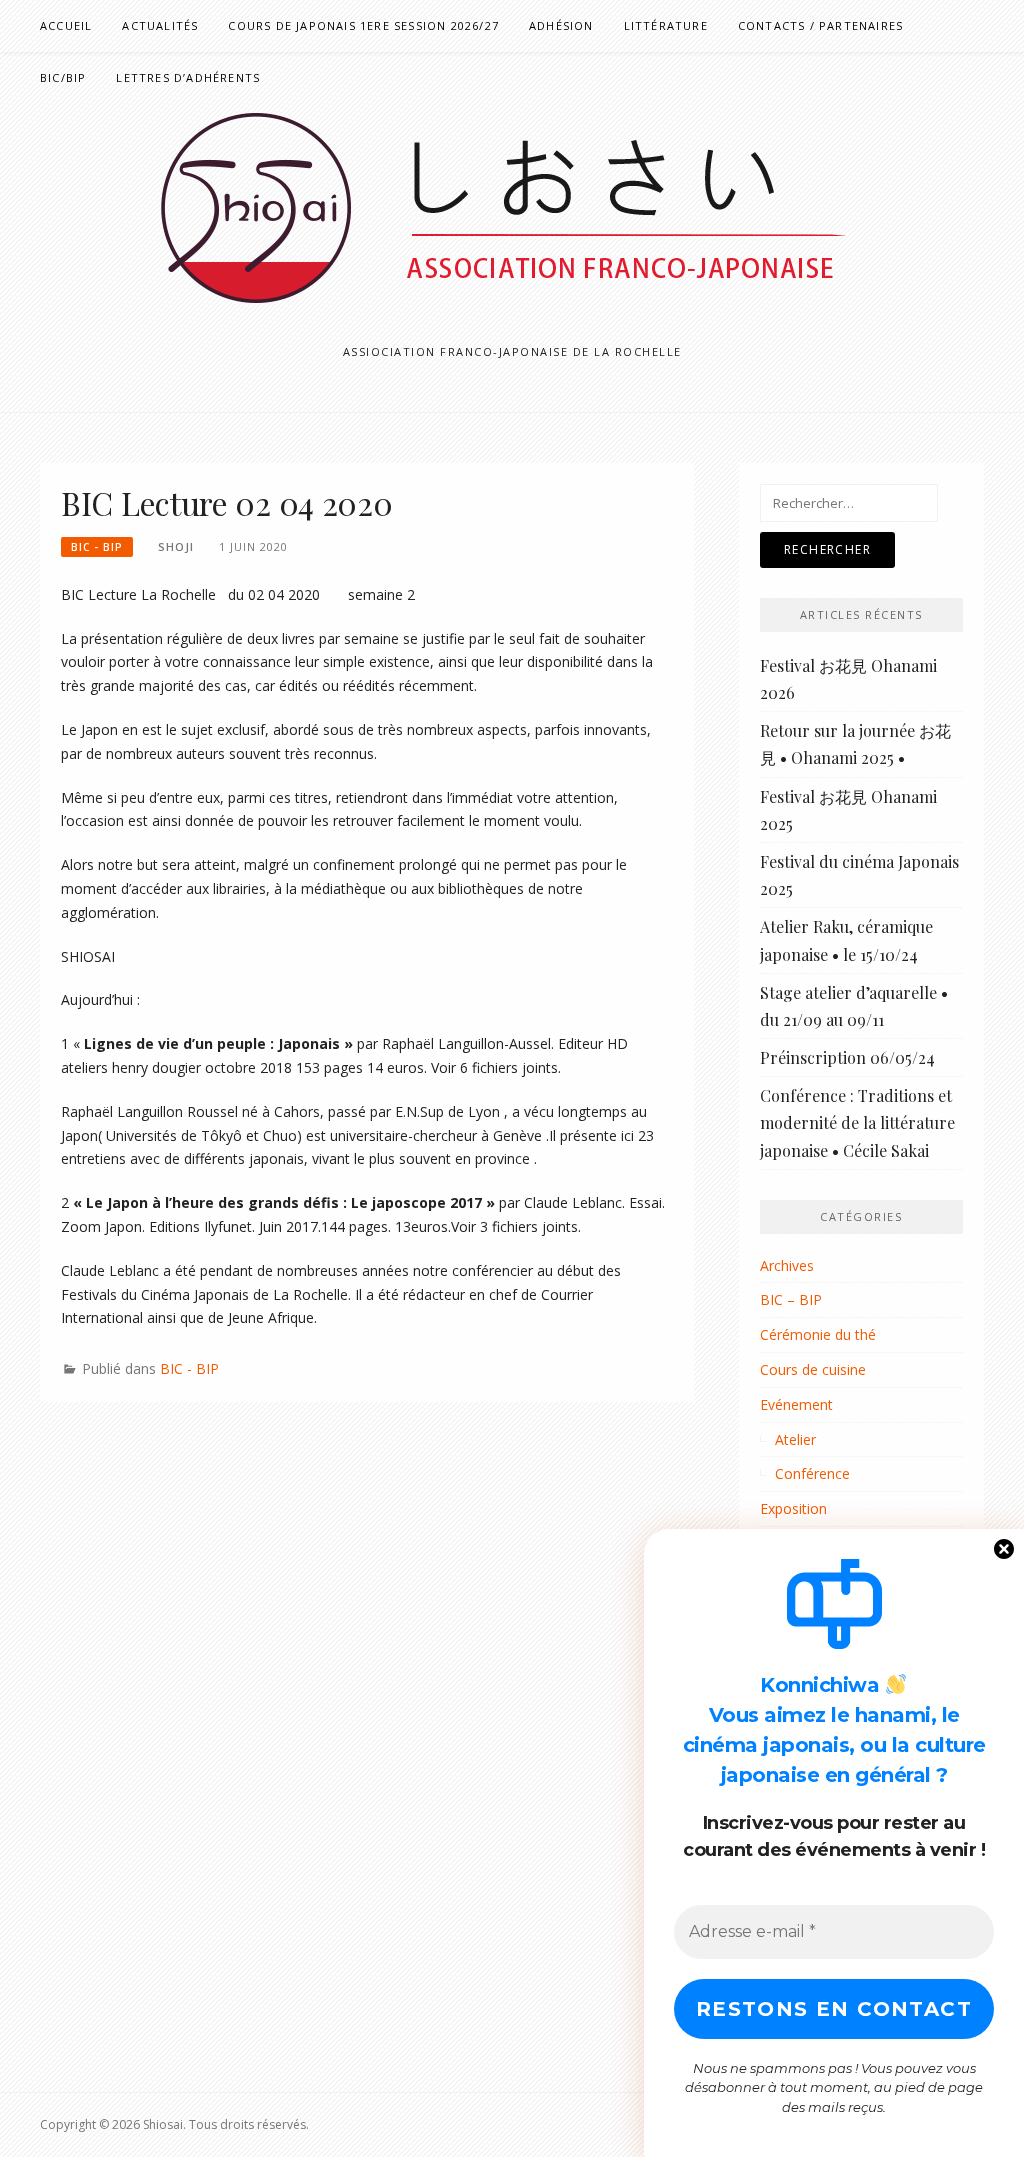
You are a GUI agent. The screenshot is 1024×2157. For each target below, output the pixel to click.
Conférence (812, 1473)
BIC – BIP (791, 1299)
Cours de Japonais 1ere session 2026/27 (363, 25)
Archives (787, 1265)
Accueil (66, 25)
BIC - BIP (97, 547)
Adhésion (561, 25)
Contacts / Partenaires (820, 25)
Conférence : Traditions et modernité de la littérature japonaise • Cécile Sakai (857, 1122)
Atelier (795, 1439)
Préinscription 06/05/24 (847, 1057)
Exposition (793, 1508)
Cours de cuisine (813, 1369)
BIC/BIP (63, 77)
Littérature (666, 25)
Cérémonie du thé (818, 1334)
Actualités (160, 25)
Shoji (176, 546)
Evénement (796, 1404)
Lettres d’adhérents (188, 77)
